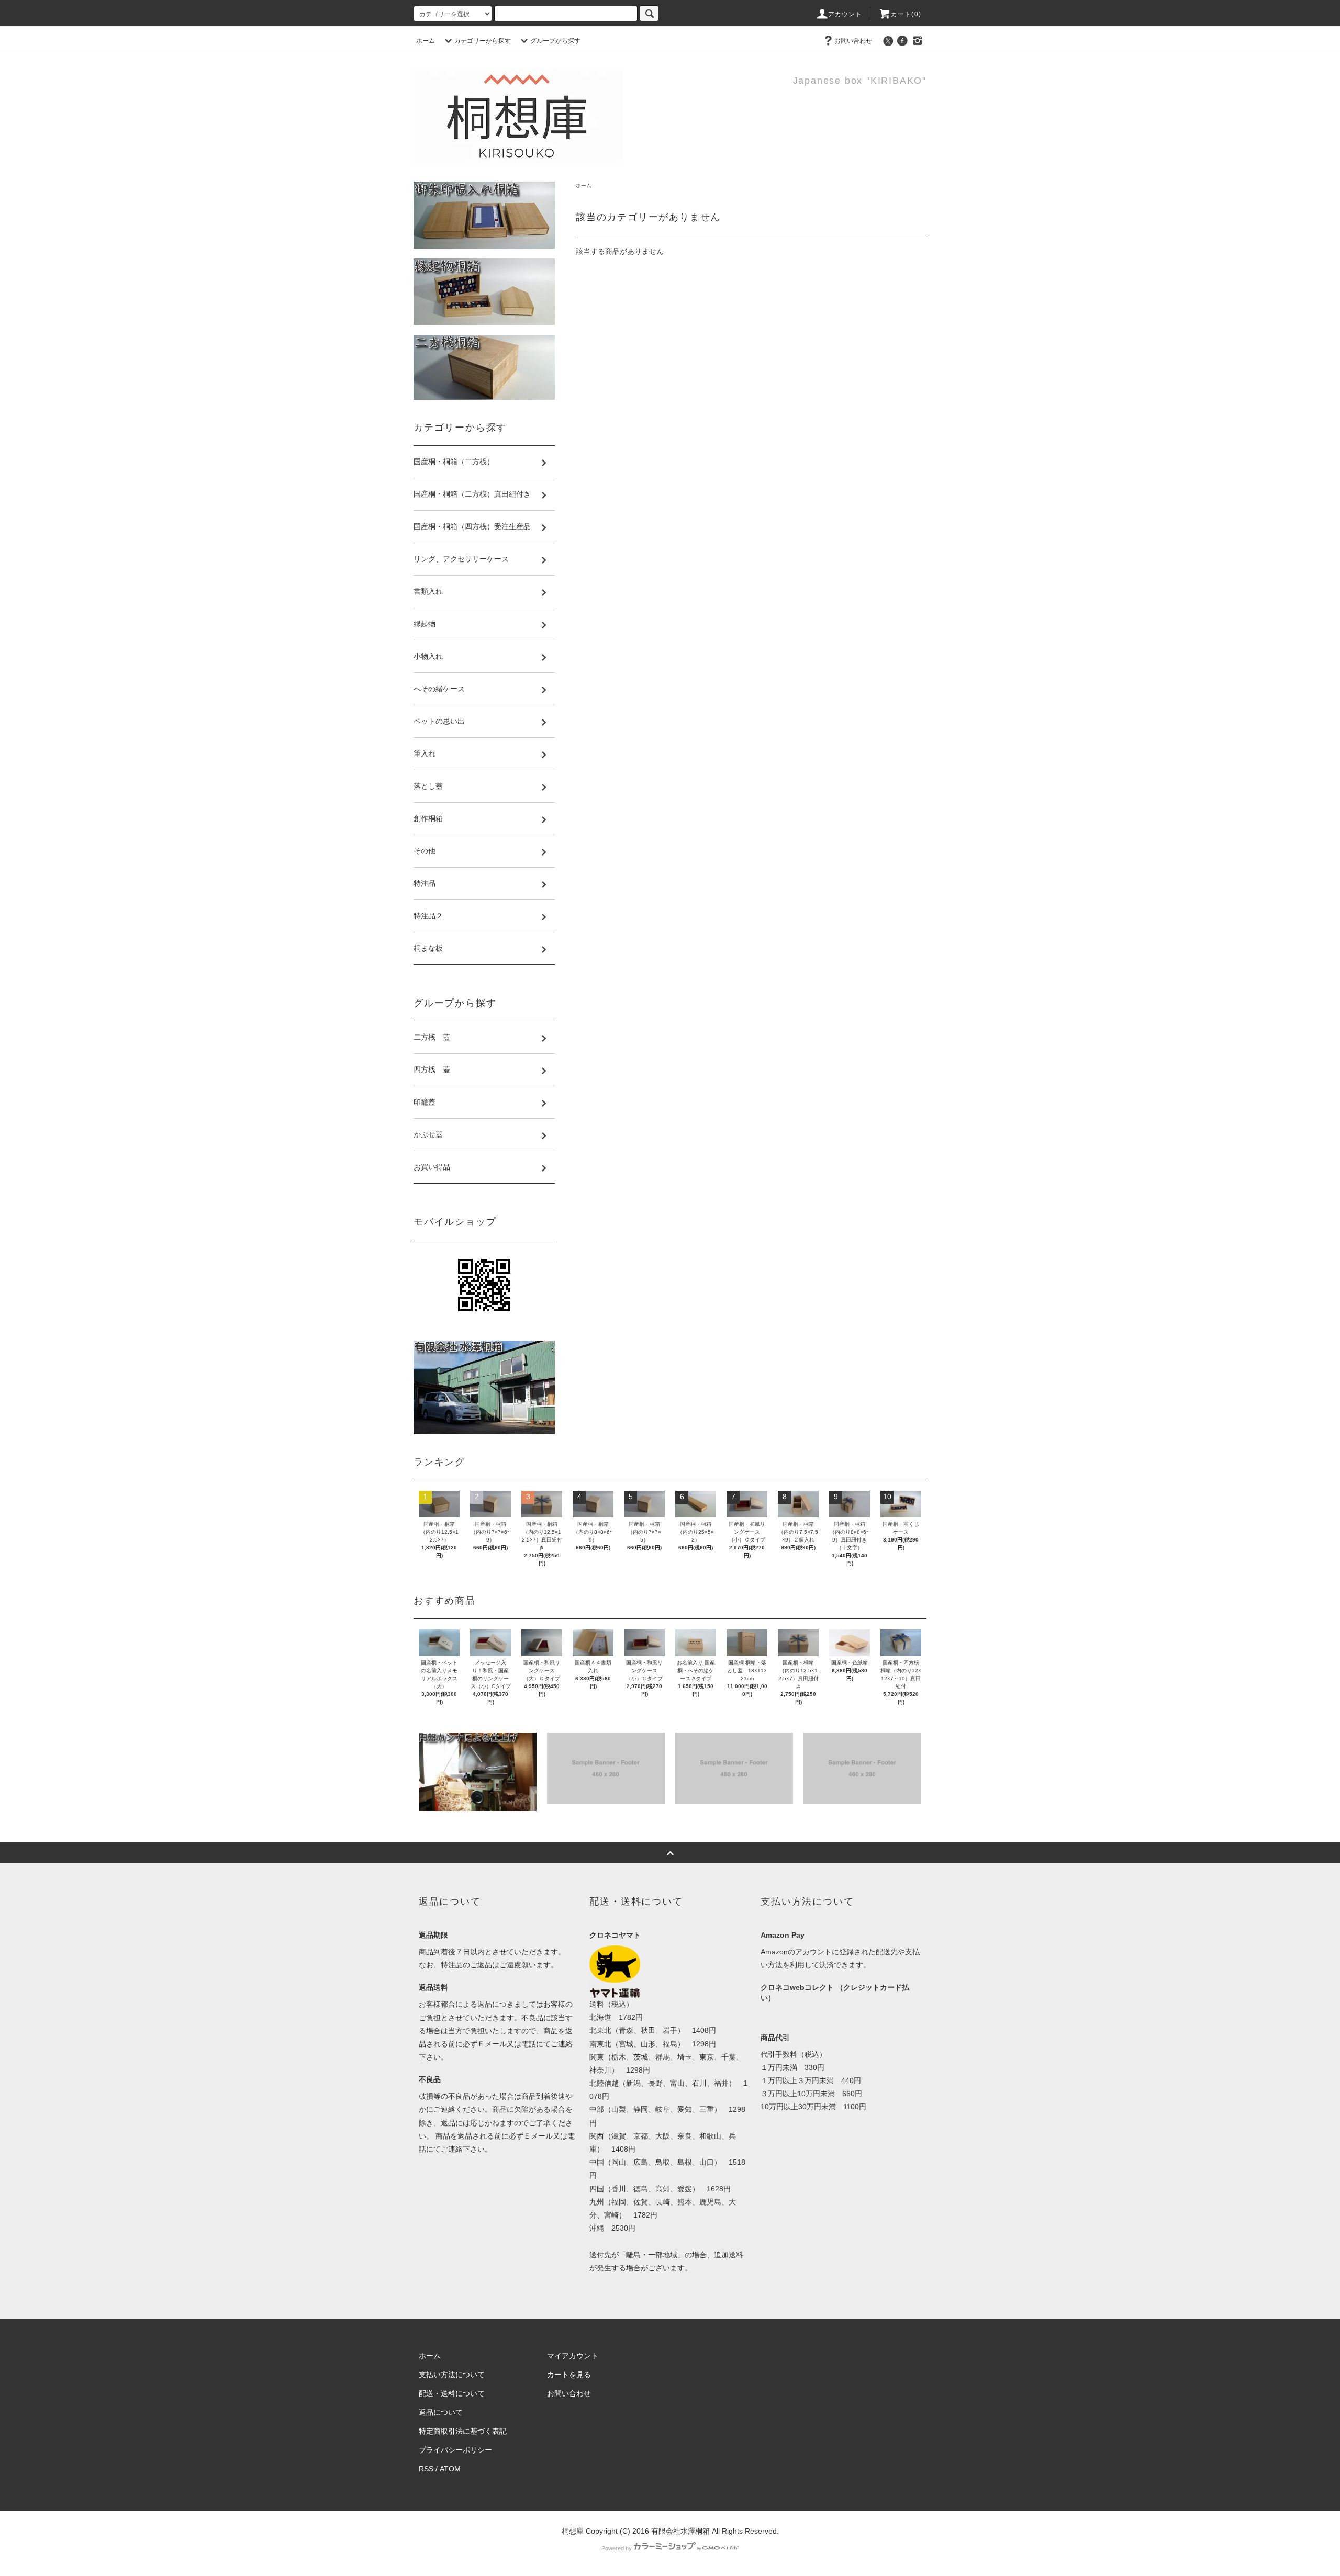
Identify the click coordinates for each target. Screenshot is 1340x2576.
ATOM (450, 2469)
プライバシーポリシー (455, 2450)
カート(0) (906, 14)
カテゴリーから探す (483, 41)
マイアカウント (573, 2356)
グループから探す (555, 41)
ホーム (426, 41)
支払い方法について (452, 2375)
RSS (426, 2469)
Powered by (617, 2548)
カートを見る (569, 2375)
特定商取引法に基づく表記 (463, 2431)
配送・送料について (452, 2393)
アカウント (845, 14)
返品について (441, 2412)
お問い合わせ (853, 41)
